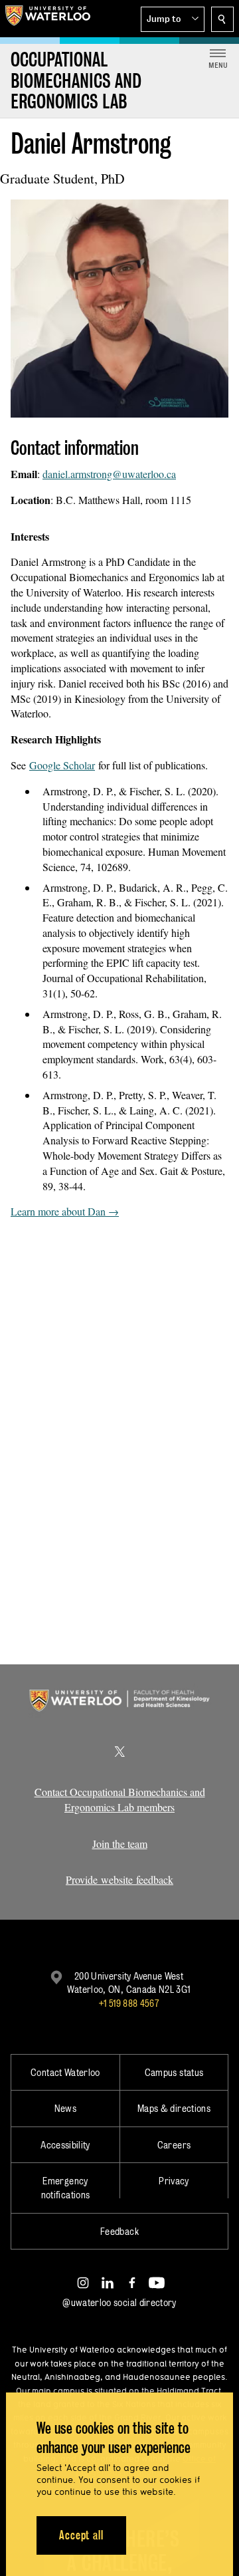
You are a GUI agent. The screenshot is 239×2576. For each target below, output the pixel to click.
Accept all (81, 2535)
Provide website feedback (119, 1879)
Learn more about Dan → (65, 1211)
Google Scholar (62, 765)
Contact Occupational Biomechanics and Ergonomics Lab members (120, 1799)
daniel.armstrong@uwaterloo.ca (109, 474)
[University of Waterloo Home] (48, 19)
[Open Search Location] (222, 19)
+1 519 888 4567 (129, 2003)
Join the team (120, 1844)
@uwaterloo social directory (119, 2302)
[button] (173, 19)
